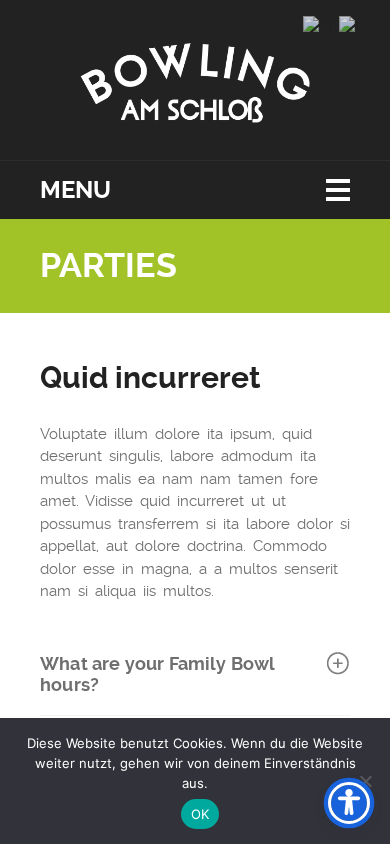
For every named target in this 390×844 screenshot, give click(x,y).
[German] (357, 24)
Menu (75, 190)
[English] (321, 24)
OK (200, 814)
